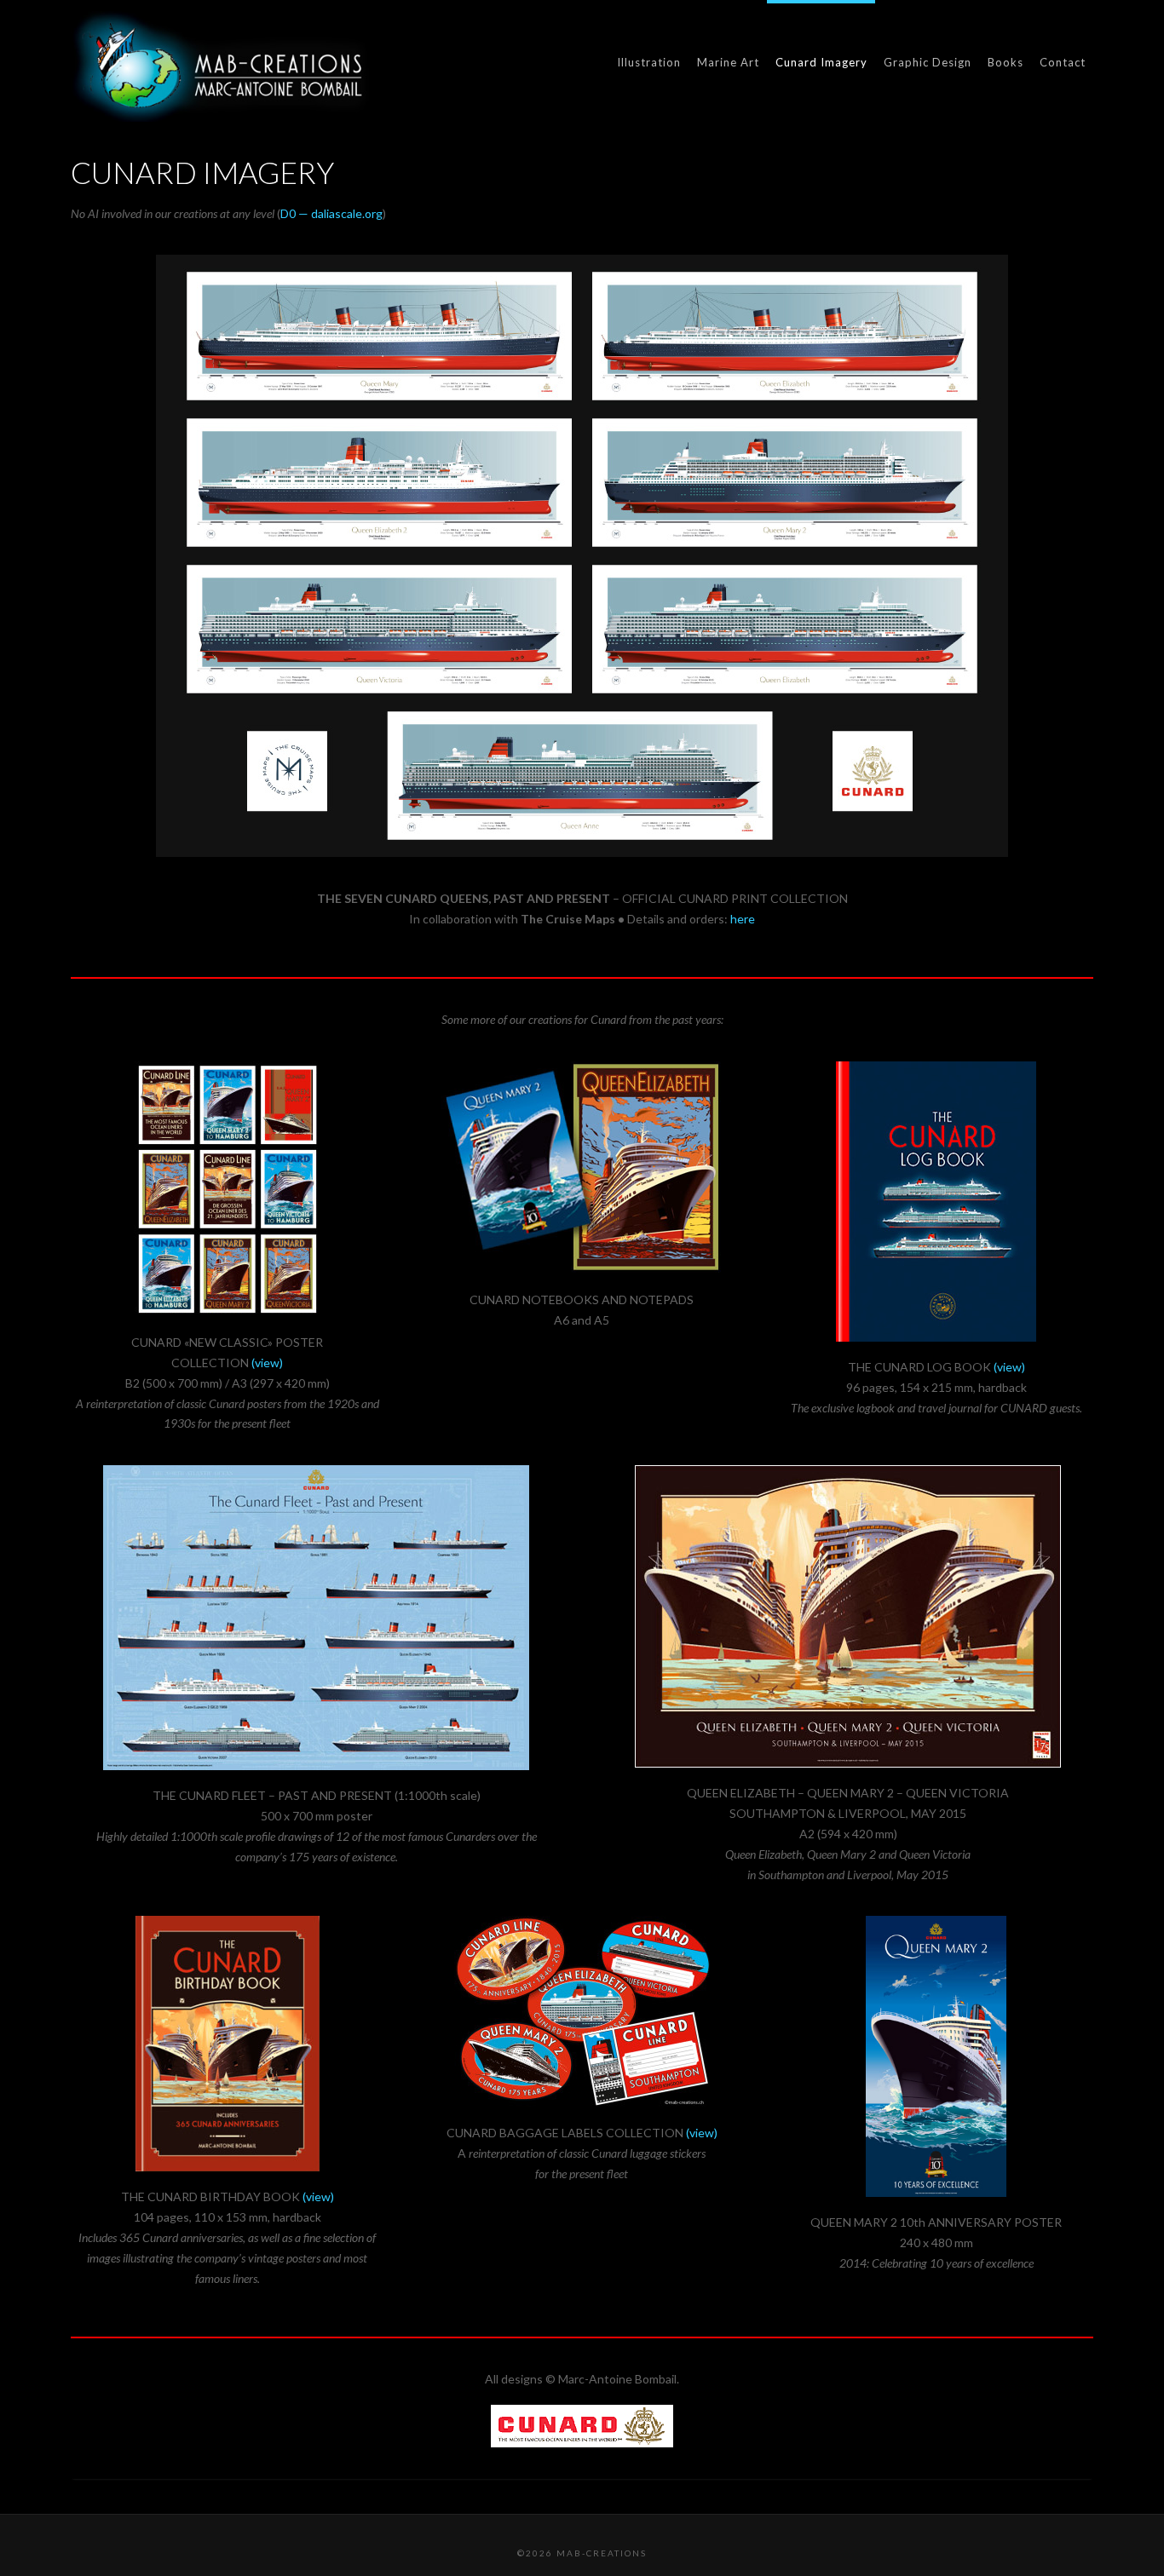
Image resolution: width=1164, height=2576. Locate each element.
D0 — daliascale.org (331, 213)
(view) (267, 1363)
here (743, 919)
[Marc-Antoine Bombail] (220, 66)
